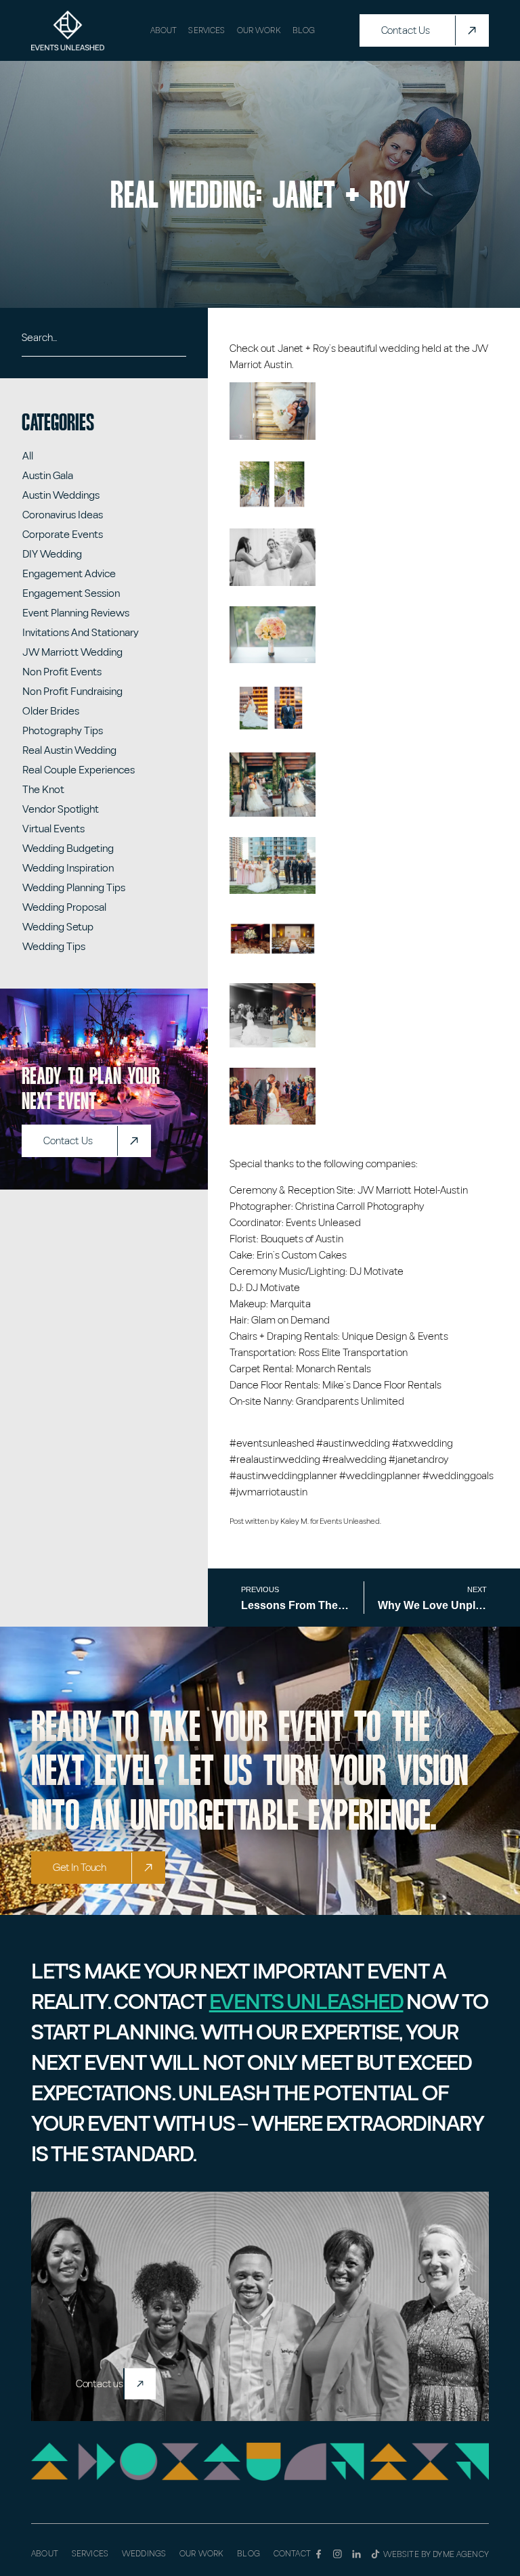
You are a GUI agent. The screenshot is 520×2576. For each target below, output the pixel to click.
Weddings (144, 2554)
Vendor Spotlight (61, 809)
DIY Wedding (52, 554)
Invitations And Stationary (81, 633)
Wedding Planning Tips (74, 888)
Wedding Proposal (64, 907)
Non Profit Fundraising (72, 692)
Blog (304, 30)
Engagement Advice (69, 574)
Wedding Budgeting (68, 849)
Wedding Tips (54, 947)
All (28, 456)
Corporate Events (63, 535)
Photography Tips (63, 731)
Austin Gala (48, 476)
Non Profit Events (62, 672)
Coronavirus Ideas (63, 515)
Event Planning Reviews (76, 613)
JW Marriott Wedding (72, 652)
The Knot (43, 790)
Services (207, 30)
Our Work (259, 30)
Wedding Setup (58, 927)
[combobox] (104, 343)
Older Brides (51, 711)
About (164, 30)
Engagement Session (71, 593)
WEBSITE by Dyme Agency (436, 2554)
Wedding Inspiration (68, 868)
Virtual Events (53, 829)
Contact (292, 2554)
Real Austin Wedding (69, 750)
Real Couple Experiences (79, 770)
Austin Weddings (61, 495)
